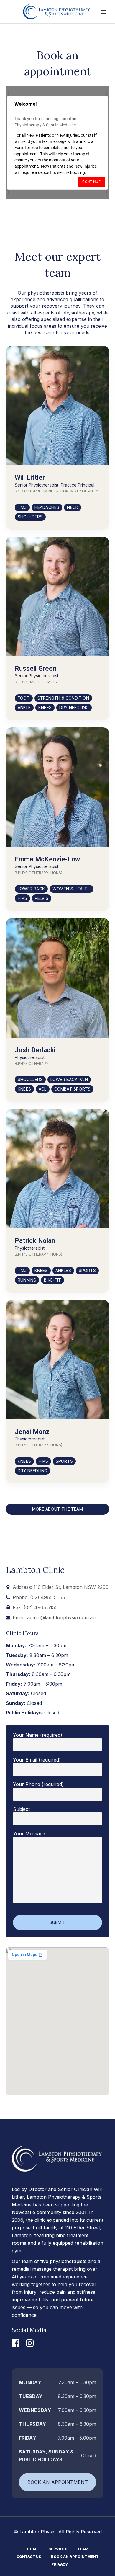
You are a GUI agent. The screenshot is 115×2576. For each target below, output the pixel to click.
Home (33, 2549)
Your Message (29, 1834)
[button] (22, 507)
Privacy (60, 2564)
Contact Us (29, 2557)
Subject (21, 1809)
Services (58, 2549)
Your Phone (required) (38, 1784)
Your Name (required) (38, 1735)
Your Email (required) (37, 1760)
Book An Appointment (75, 2557)
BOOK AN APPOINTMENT (58, 2482)
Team (83, 2549)
